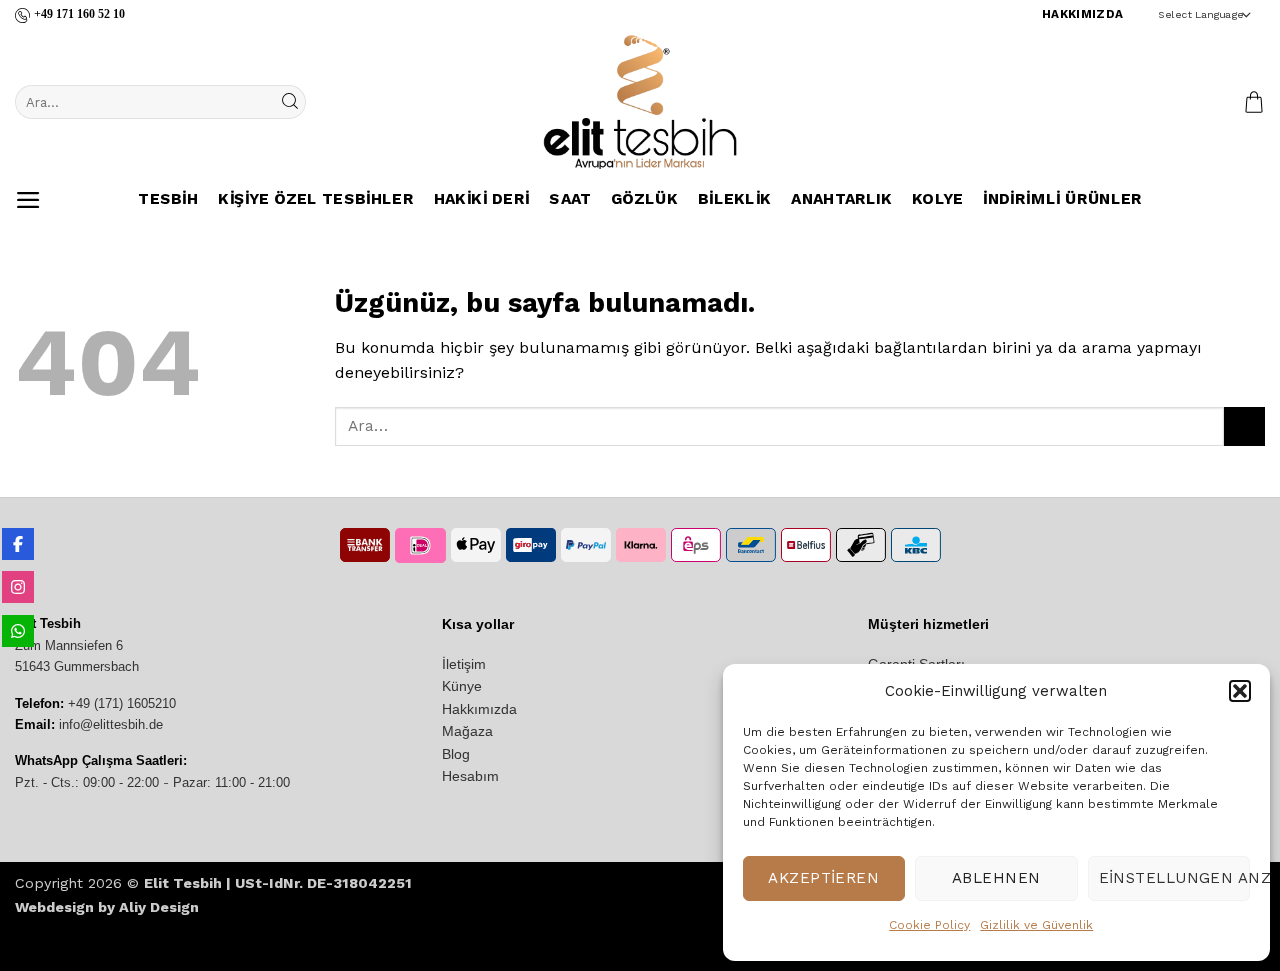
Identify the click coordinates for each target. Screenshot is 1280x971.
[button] (1240, 691)
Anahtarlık (841, 200)
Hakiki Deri (481, 200)
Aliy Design (159, 907)
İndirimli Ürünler (1062, 200)
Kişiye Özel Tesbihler (316, 200)
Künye (462, 686)
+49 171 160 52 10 (79, 14)
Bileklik (734, 200)
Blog (456, 754)
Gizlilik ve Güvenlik (1036, 925)
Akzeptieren (823, 878)
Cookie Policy (929, 925)
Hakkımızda (479, 709)
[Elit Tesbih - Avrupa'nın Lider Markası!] (640, 102)
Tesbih (168, 200)
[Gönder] (289, 102)
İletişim (464, 664)
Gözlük (644, 200)
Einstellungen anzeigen (1174, 878)
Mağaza (467, 731)
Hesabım (470, 776)
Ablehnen (996, 878)
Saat (570, 200)
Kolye (937, 200)
